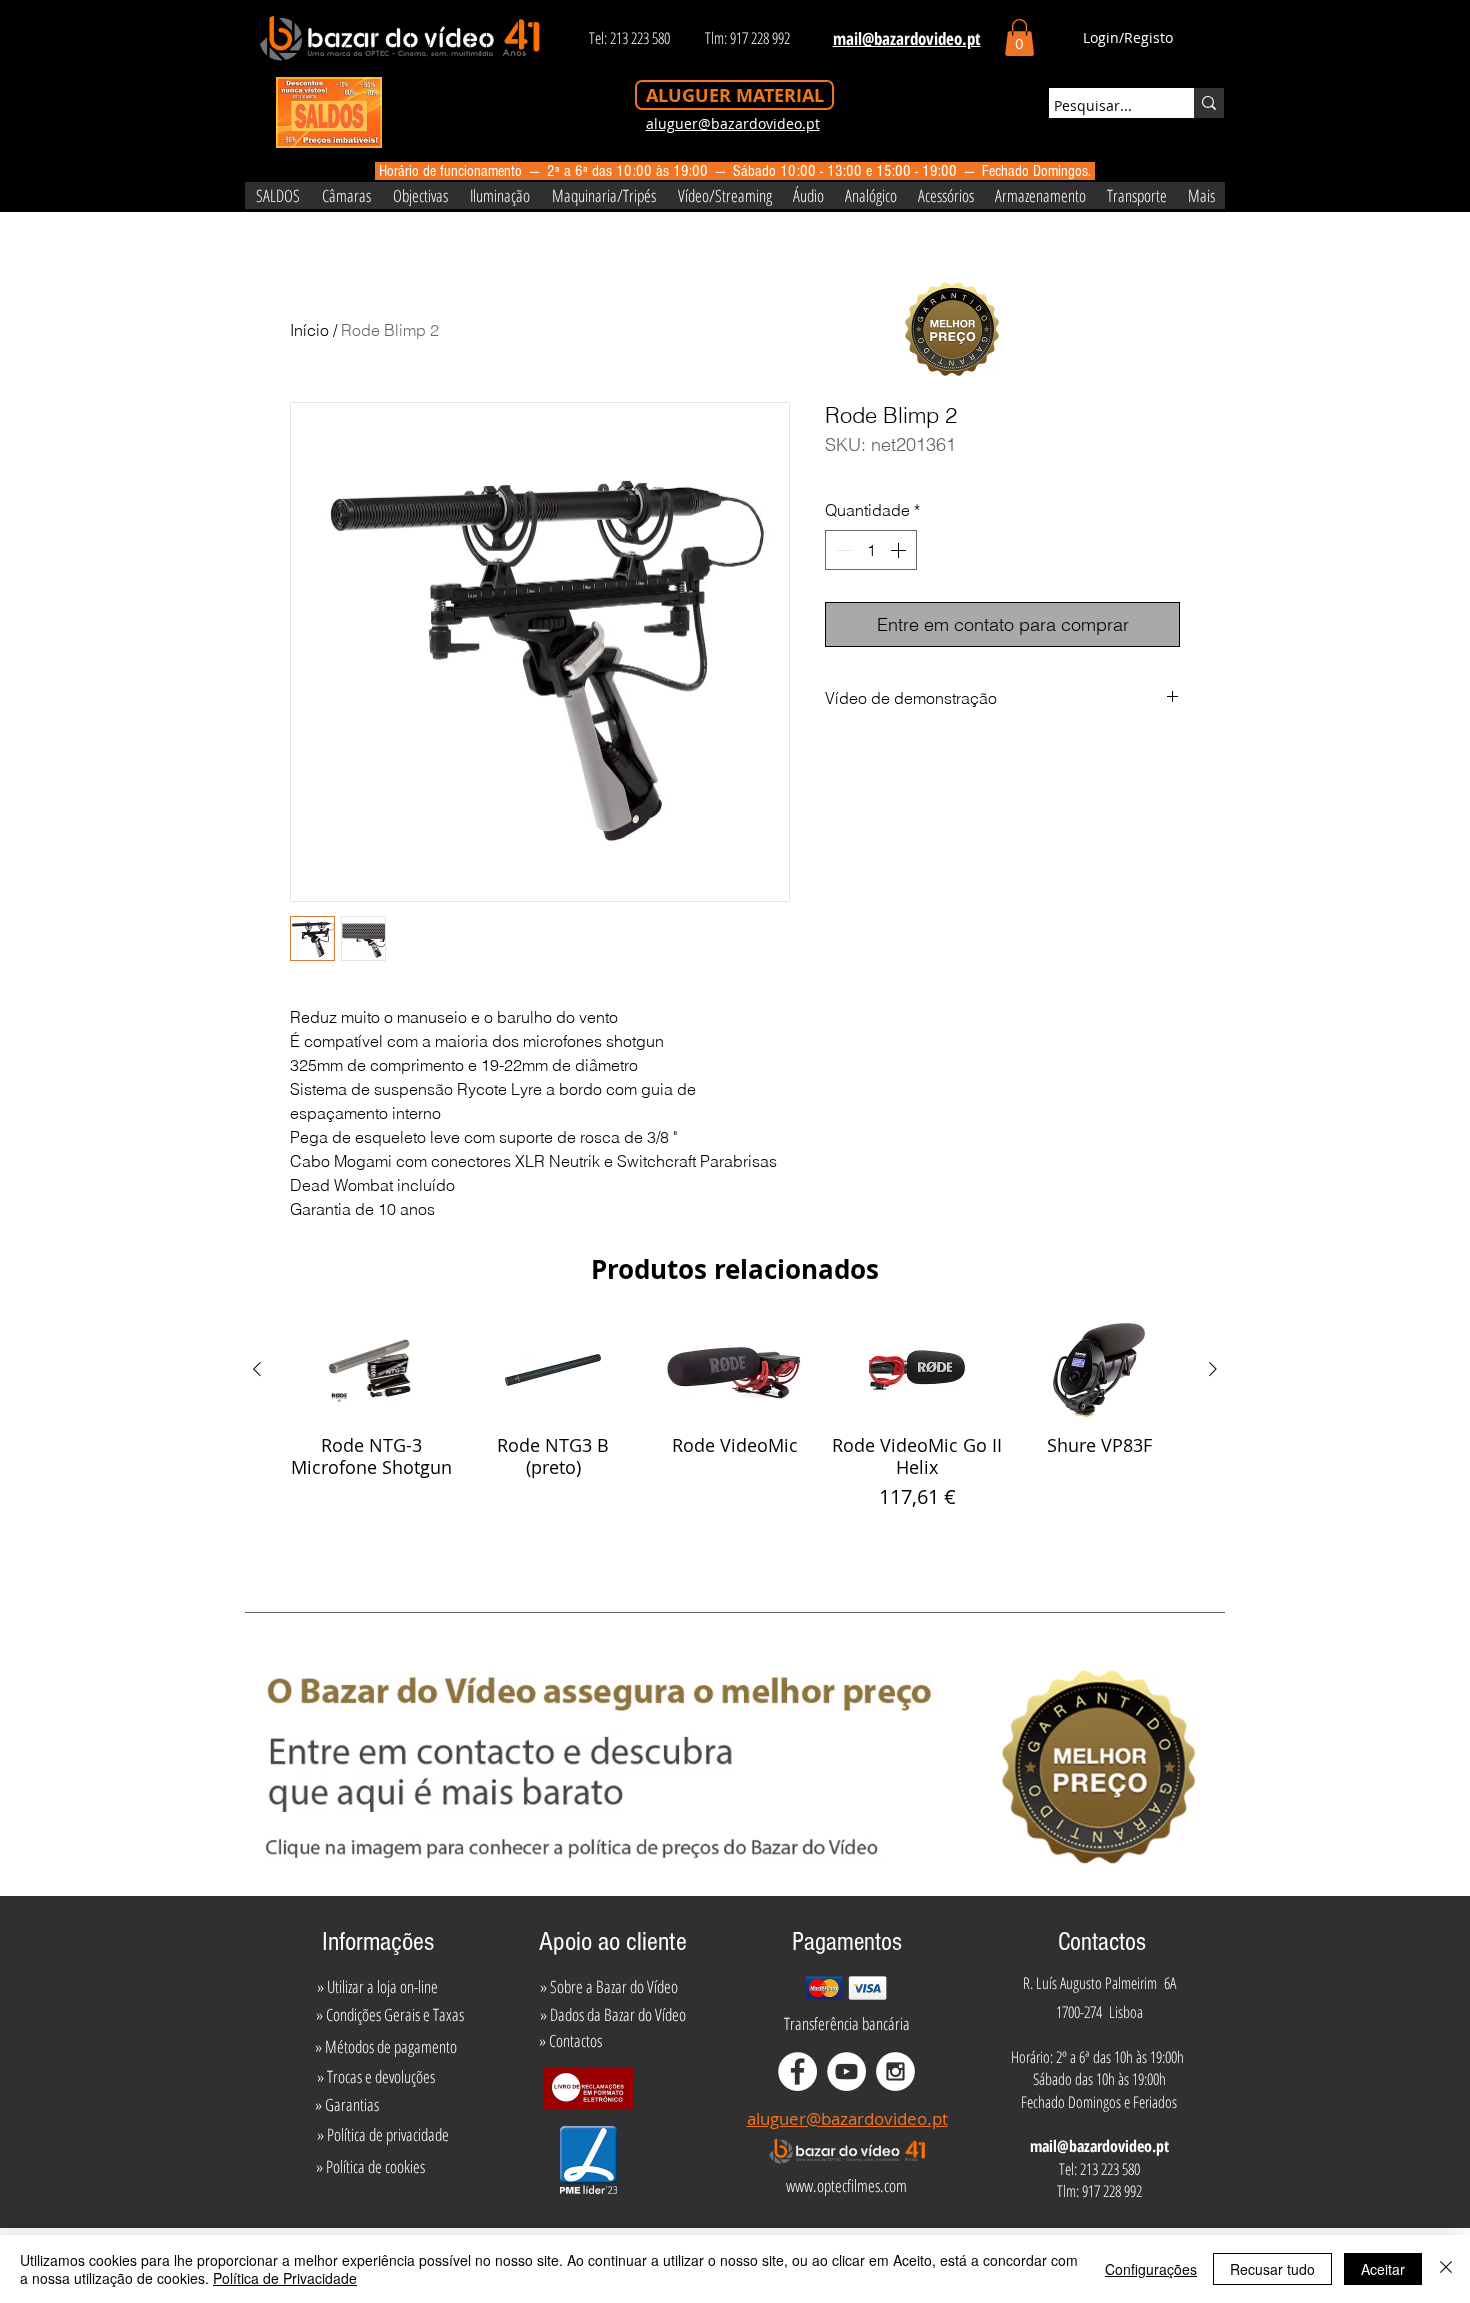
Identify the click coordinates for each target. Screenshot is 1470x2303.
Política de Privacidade (285, 2278)
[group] (735, 1428)
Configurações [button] (1151, 2269)
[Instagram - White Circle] (895, 2071)
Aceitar (1383, 2269)
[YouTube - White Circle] (846, 2071)
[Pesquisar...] (1209, 103)
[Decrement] (842, 550)
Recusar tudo (1272, 2269)
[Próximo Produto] (1213, 1369)
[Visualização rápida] (371, 1370)
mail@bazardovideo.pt (1099, 2146)
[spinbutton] (871, 550)
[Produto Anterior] (257, 1369)
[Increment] (900, 550)
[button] (1019, 37)
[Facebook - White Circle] (797, 2071)
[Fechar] (1446, 2269)
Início (309, 330)
